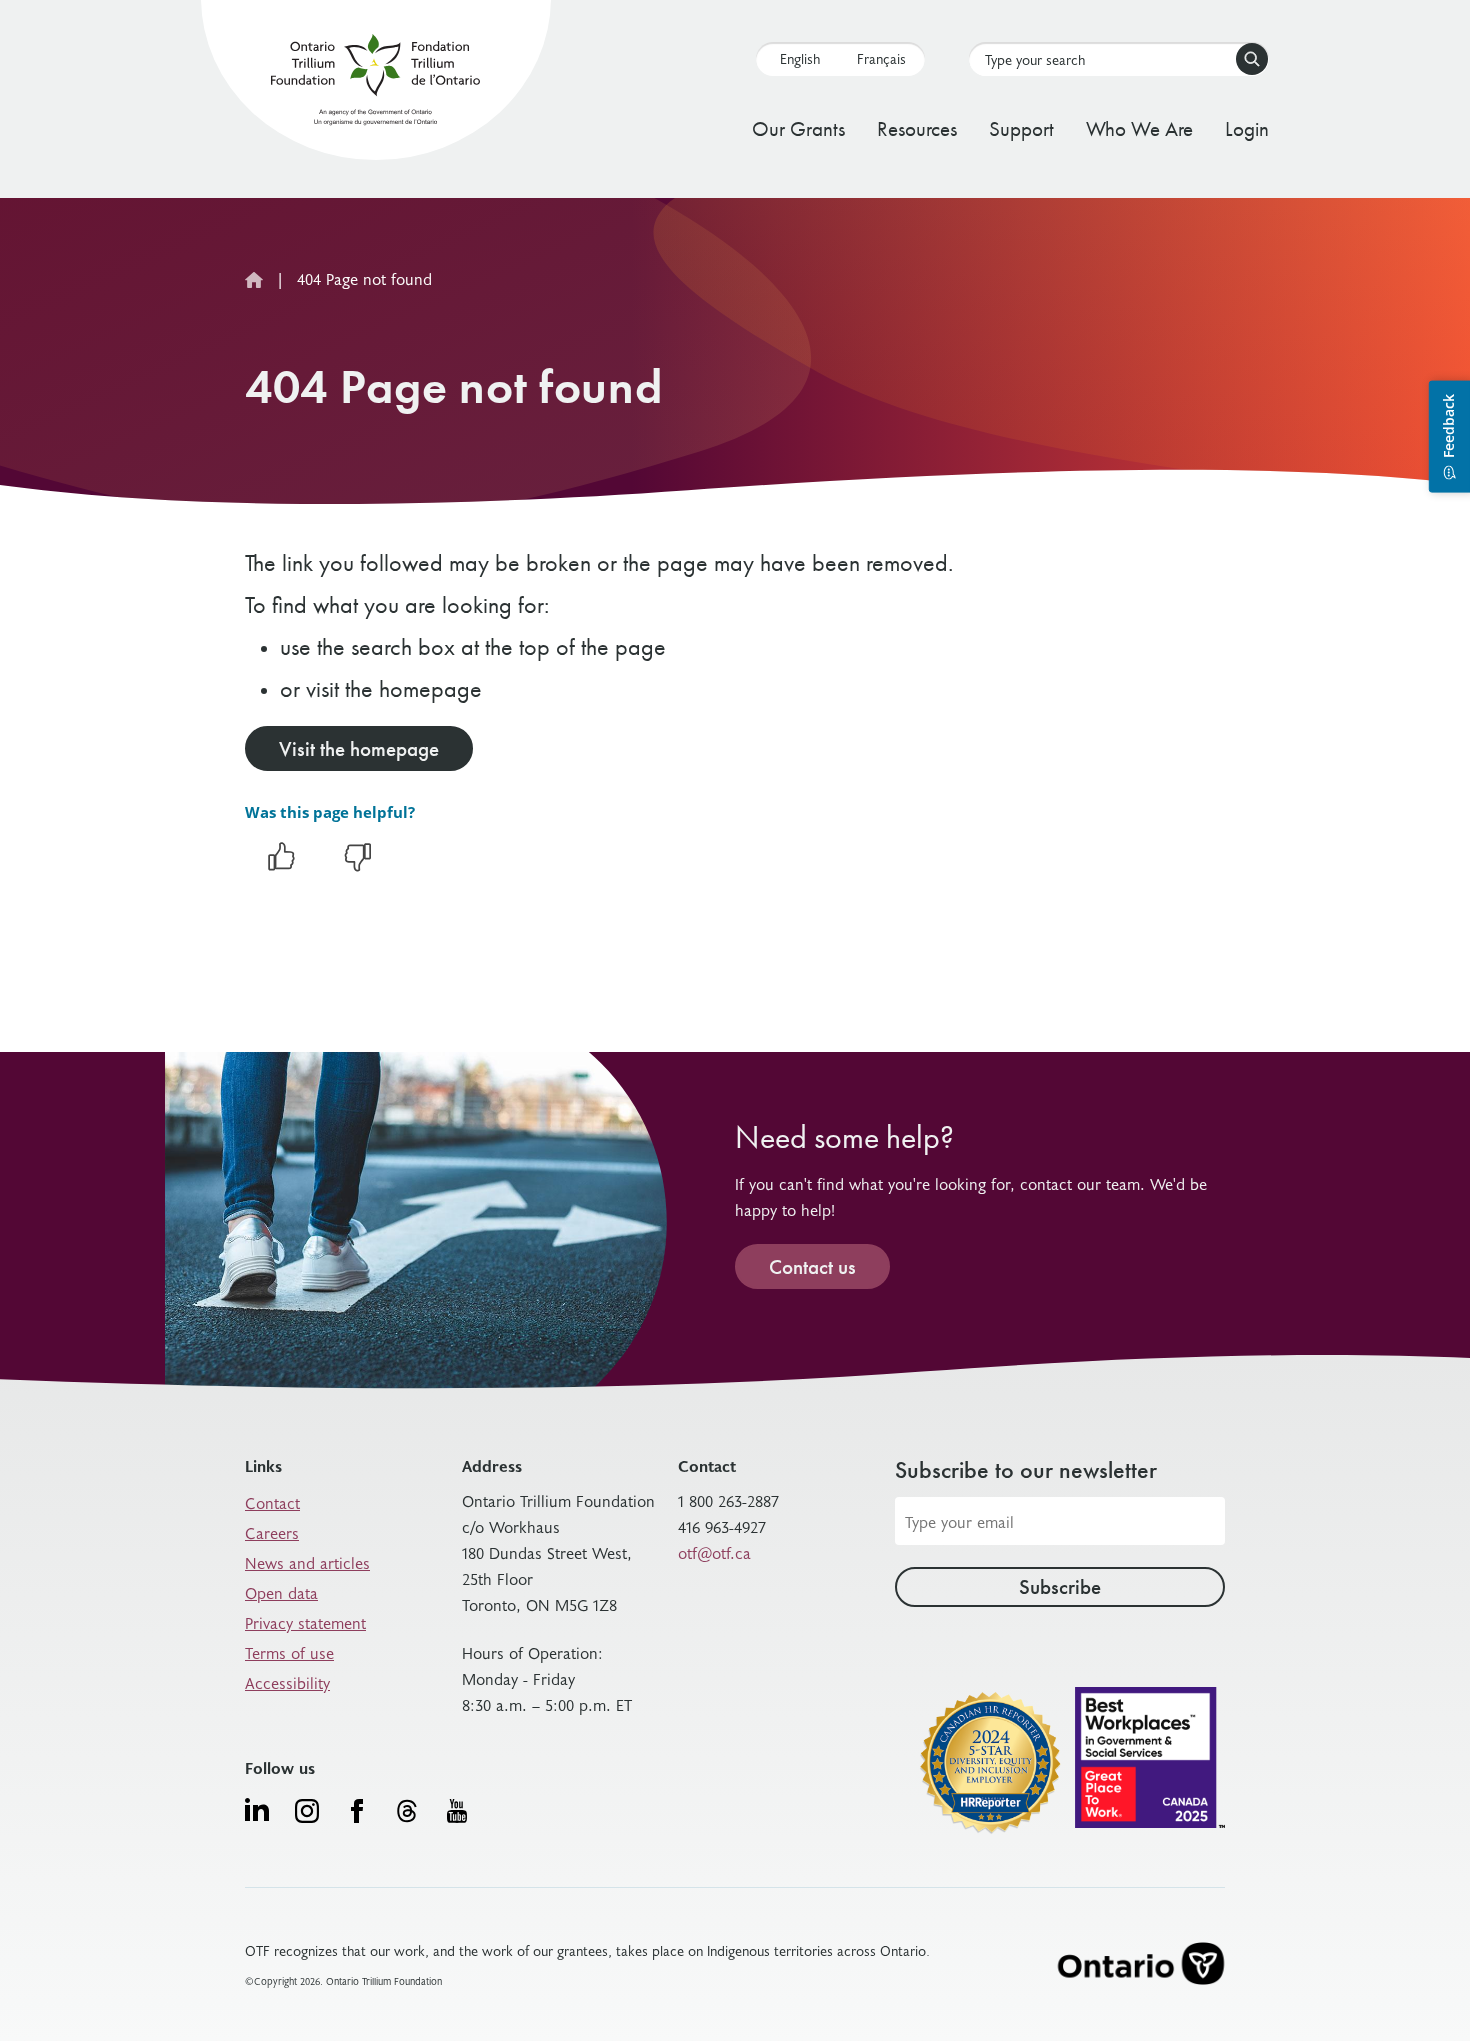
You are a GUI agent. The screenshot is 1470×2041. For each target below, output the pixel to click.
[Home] (375, 83)
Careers (272, 1532)
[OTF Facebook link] (357, 1811)
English (800, 58)
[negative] (358, 867)
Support (1021, 128)
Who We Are (1139, 128)
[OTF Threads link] (407, 1811)
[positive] (281, 867)
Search (1252, 59)
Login (1247, 128)
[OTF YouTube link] (457, 1811)
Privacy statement (305, 1622)
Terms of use (289, 1652)
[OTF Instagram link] (307, 1811)
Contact (272, 1502)
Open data (281, 1592)
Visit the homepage (359, 748)
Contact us (812, 1266)
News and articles (307, 1562)
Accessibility (287, 1682)
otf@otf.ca (714, 1552)
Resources (917, 128)
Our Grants (798, 128)
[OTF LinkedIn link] (257, 1809)
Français (881, 58)
